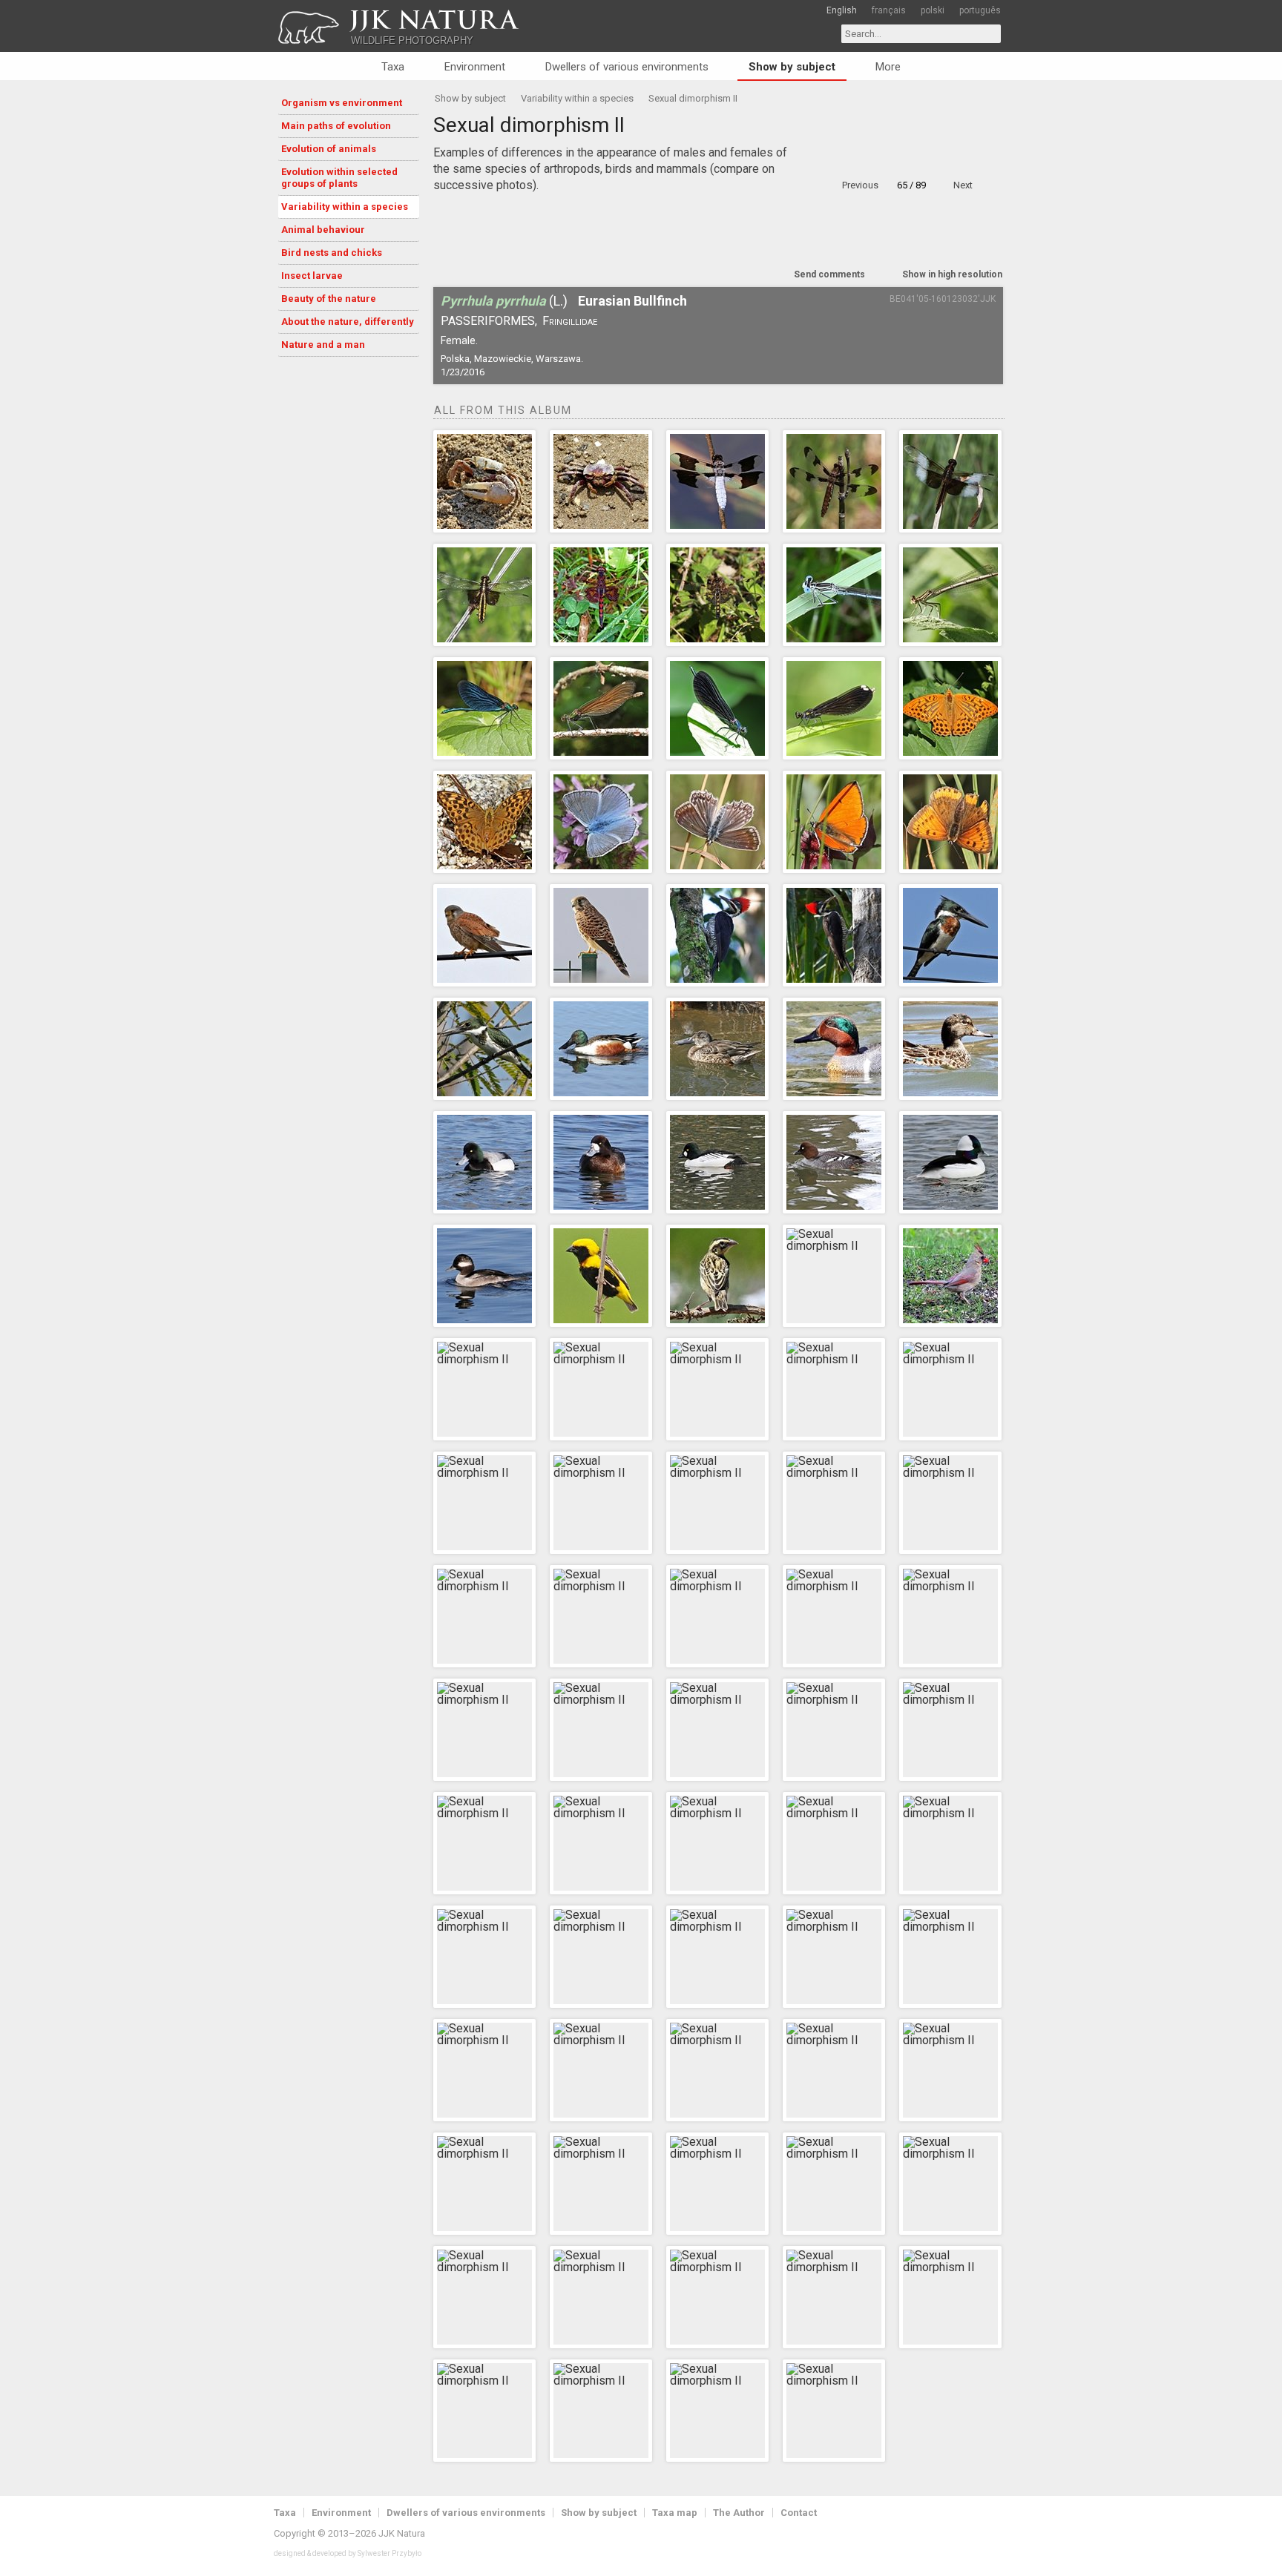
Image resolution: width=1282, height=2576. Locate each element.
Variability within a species (345, 207)
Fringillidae (570, 321)
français (889, 10)
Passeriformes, (489, 321)
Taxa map (675, 2513)
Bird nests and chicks (332, 253)
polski (933, 10)
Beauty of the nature (329, 299)
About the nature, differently (348, 322)
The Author (739, 2513)
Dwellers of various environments (627, 67)
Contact (799, 2513)
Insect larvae (312, 276)
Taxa (393, 67)
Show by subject (792, 67)
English (842, 10)
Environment (475, 67)
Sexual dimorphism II (693, 98)
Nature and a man (323, 345)
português (980, 10)
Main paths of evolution (336, 126)
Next (963, 185)
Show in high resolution (952, 274)
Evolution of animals (329, 149)
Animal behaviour (323, 230)
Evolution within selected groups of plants (339, 178)
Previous (860, 185)
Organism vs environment (342, 103)
